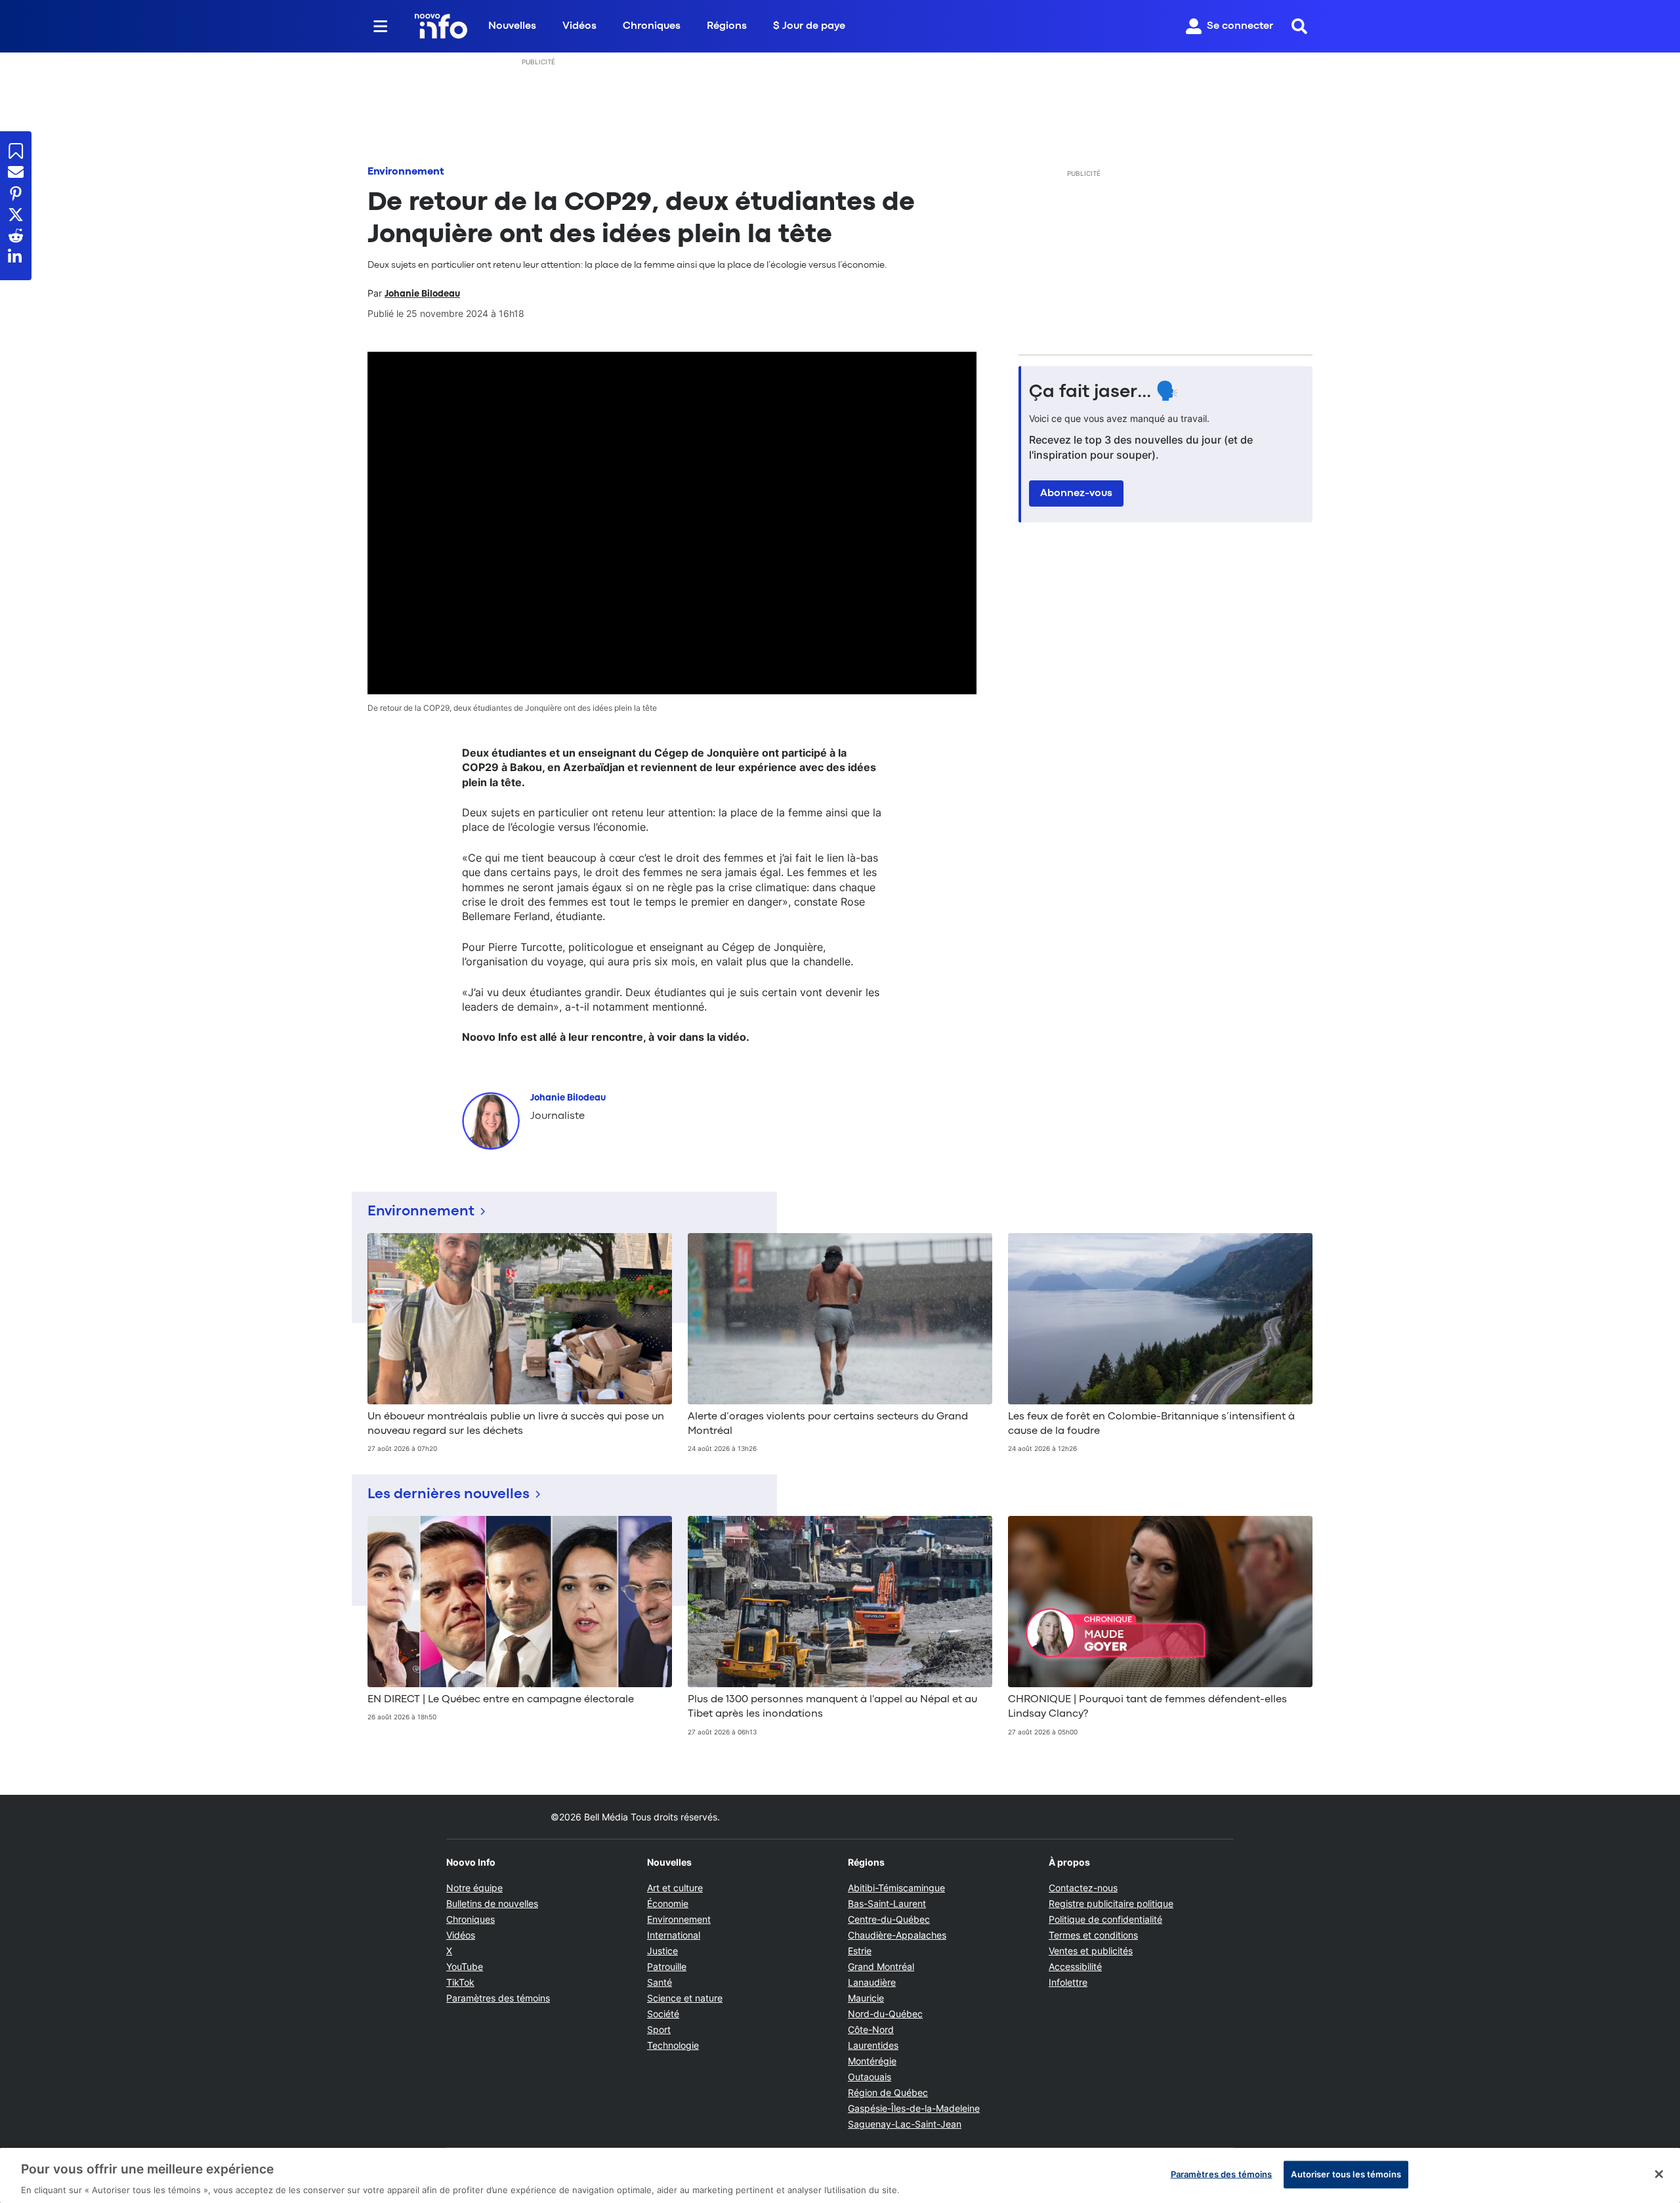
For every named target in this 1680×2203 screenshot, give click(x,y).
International (674, 1935)
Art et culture (675, 1888)
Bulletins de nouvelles (492, 1903)
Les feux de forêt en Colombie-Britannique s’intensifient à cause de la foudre (1151, 1424)
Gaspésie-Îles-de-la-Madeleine (914, 2108)
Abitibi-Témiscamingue (896, 1888)
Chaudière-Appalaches (897, 1935)
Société (663, 2014)
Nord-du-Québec (885, 2014)
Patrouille (667, 1966)
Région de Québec (888, 2092)
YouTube (465, 1966)
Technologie (673, 2045)
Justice (662, 1951)
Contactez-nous (1083, 1888)
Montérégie (872, 2061)
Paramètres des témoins (498, 1998)
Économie (668, 1903)
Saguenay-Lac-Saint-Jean (905, 2124)
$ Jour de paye (809, 26)
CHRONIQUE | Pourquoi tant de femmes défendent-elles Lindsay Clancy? (1147, 1707)
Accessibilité (1075, 1966)
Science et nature (685, 1998)
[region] (840, 2175)
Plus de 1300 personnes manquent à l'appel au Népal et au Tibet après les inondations (832, 1707)
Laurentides (873, 2045)
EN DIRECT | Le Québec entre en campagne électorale (501, 1700)
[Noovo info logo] (441, 26)
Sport (659, 2029)
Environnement (406, 172)
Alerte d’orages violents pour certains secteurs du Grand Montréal (828, 1424)
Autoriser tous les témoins (1346, 2173)
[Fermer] (1659, 2174)
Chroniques (652, 26)
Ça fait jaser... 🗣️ (1104, 392)
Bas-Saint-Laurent (887, 1903)
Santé (660, 1982)
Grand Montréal (881, 1966)
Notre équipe (474, 1888)
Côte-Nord (871, 2029)
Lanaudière (872, 1982)
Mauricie (866, 1998)
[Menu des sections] (381, 26)
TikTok (460, 1982)
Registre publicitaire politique (1111, 1903)
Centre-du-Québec (889, 1919)
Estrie (860, 1951)
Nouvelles (512, 26)
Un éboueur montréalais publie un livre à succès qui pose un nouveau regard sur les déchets (516, 1424)
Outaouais (870, 2077)
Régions (727, 26)
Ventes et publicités (1091, 1951)
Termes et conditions (1093, 1935)
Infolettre (1068, 1982)
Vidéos (579, 26)
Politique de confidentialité (1105, 1919)
